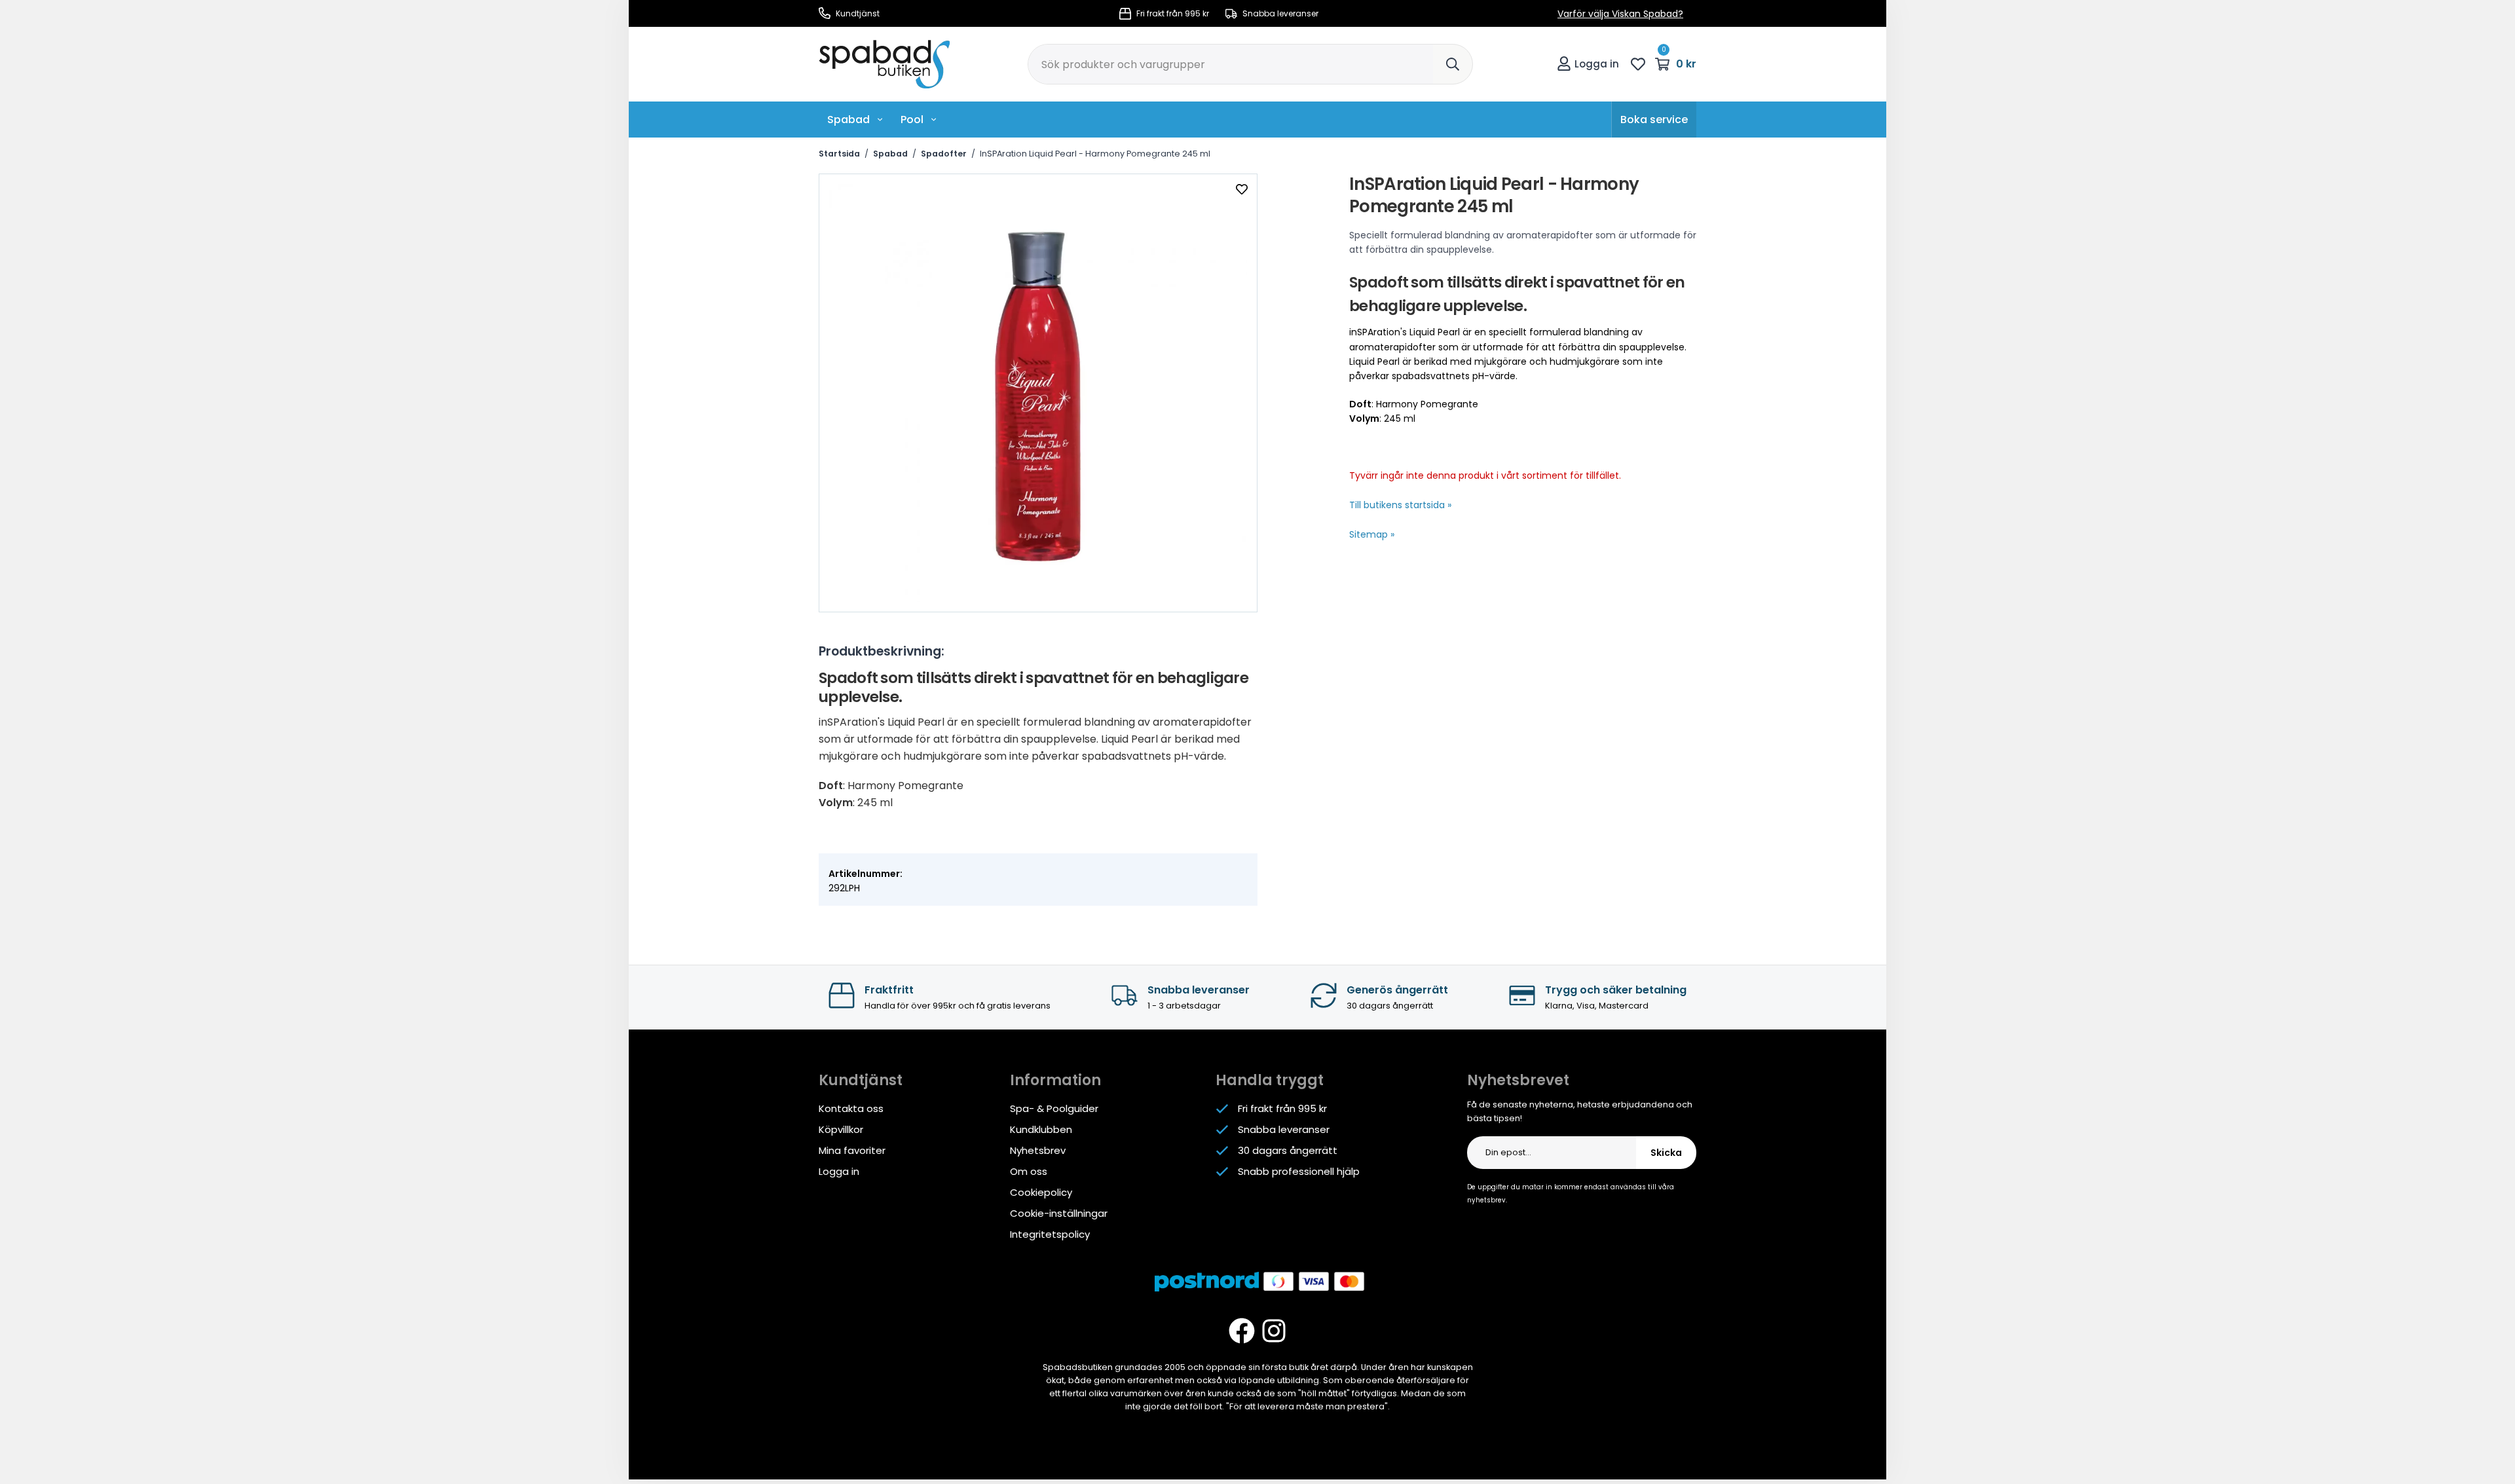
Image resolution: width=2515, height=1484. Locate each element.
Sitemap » (1372, 534)
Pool (912, 120)
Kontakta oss (851, 1108)
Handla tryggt (1270, 1080)
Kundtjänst (857, 13)
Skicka (1666, 1153)
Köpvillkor (841, 1129)
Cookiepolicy (1041, 1192)
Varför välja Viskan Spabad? (1620, 14)
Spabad (848, 120)
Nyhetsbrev (1038, 1150)
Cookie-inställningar (1059, 1213)
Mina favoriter (852, 1150)
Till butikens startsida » (1400, 505)
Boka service (1654, 120)
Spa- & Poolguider (1054, 1108)
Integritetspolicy (1050, 1234)
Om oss (1029, 1171)
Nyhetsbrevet (1518, 1080)
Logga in (1597, 64)
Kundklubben (1041, 1129)
